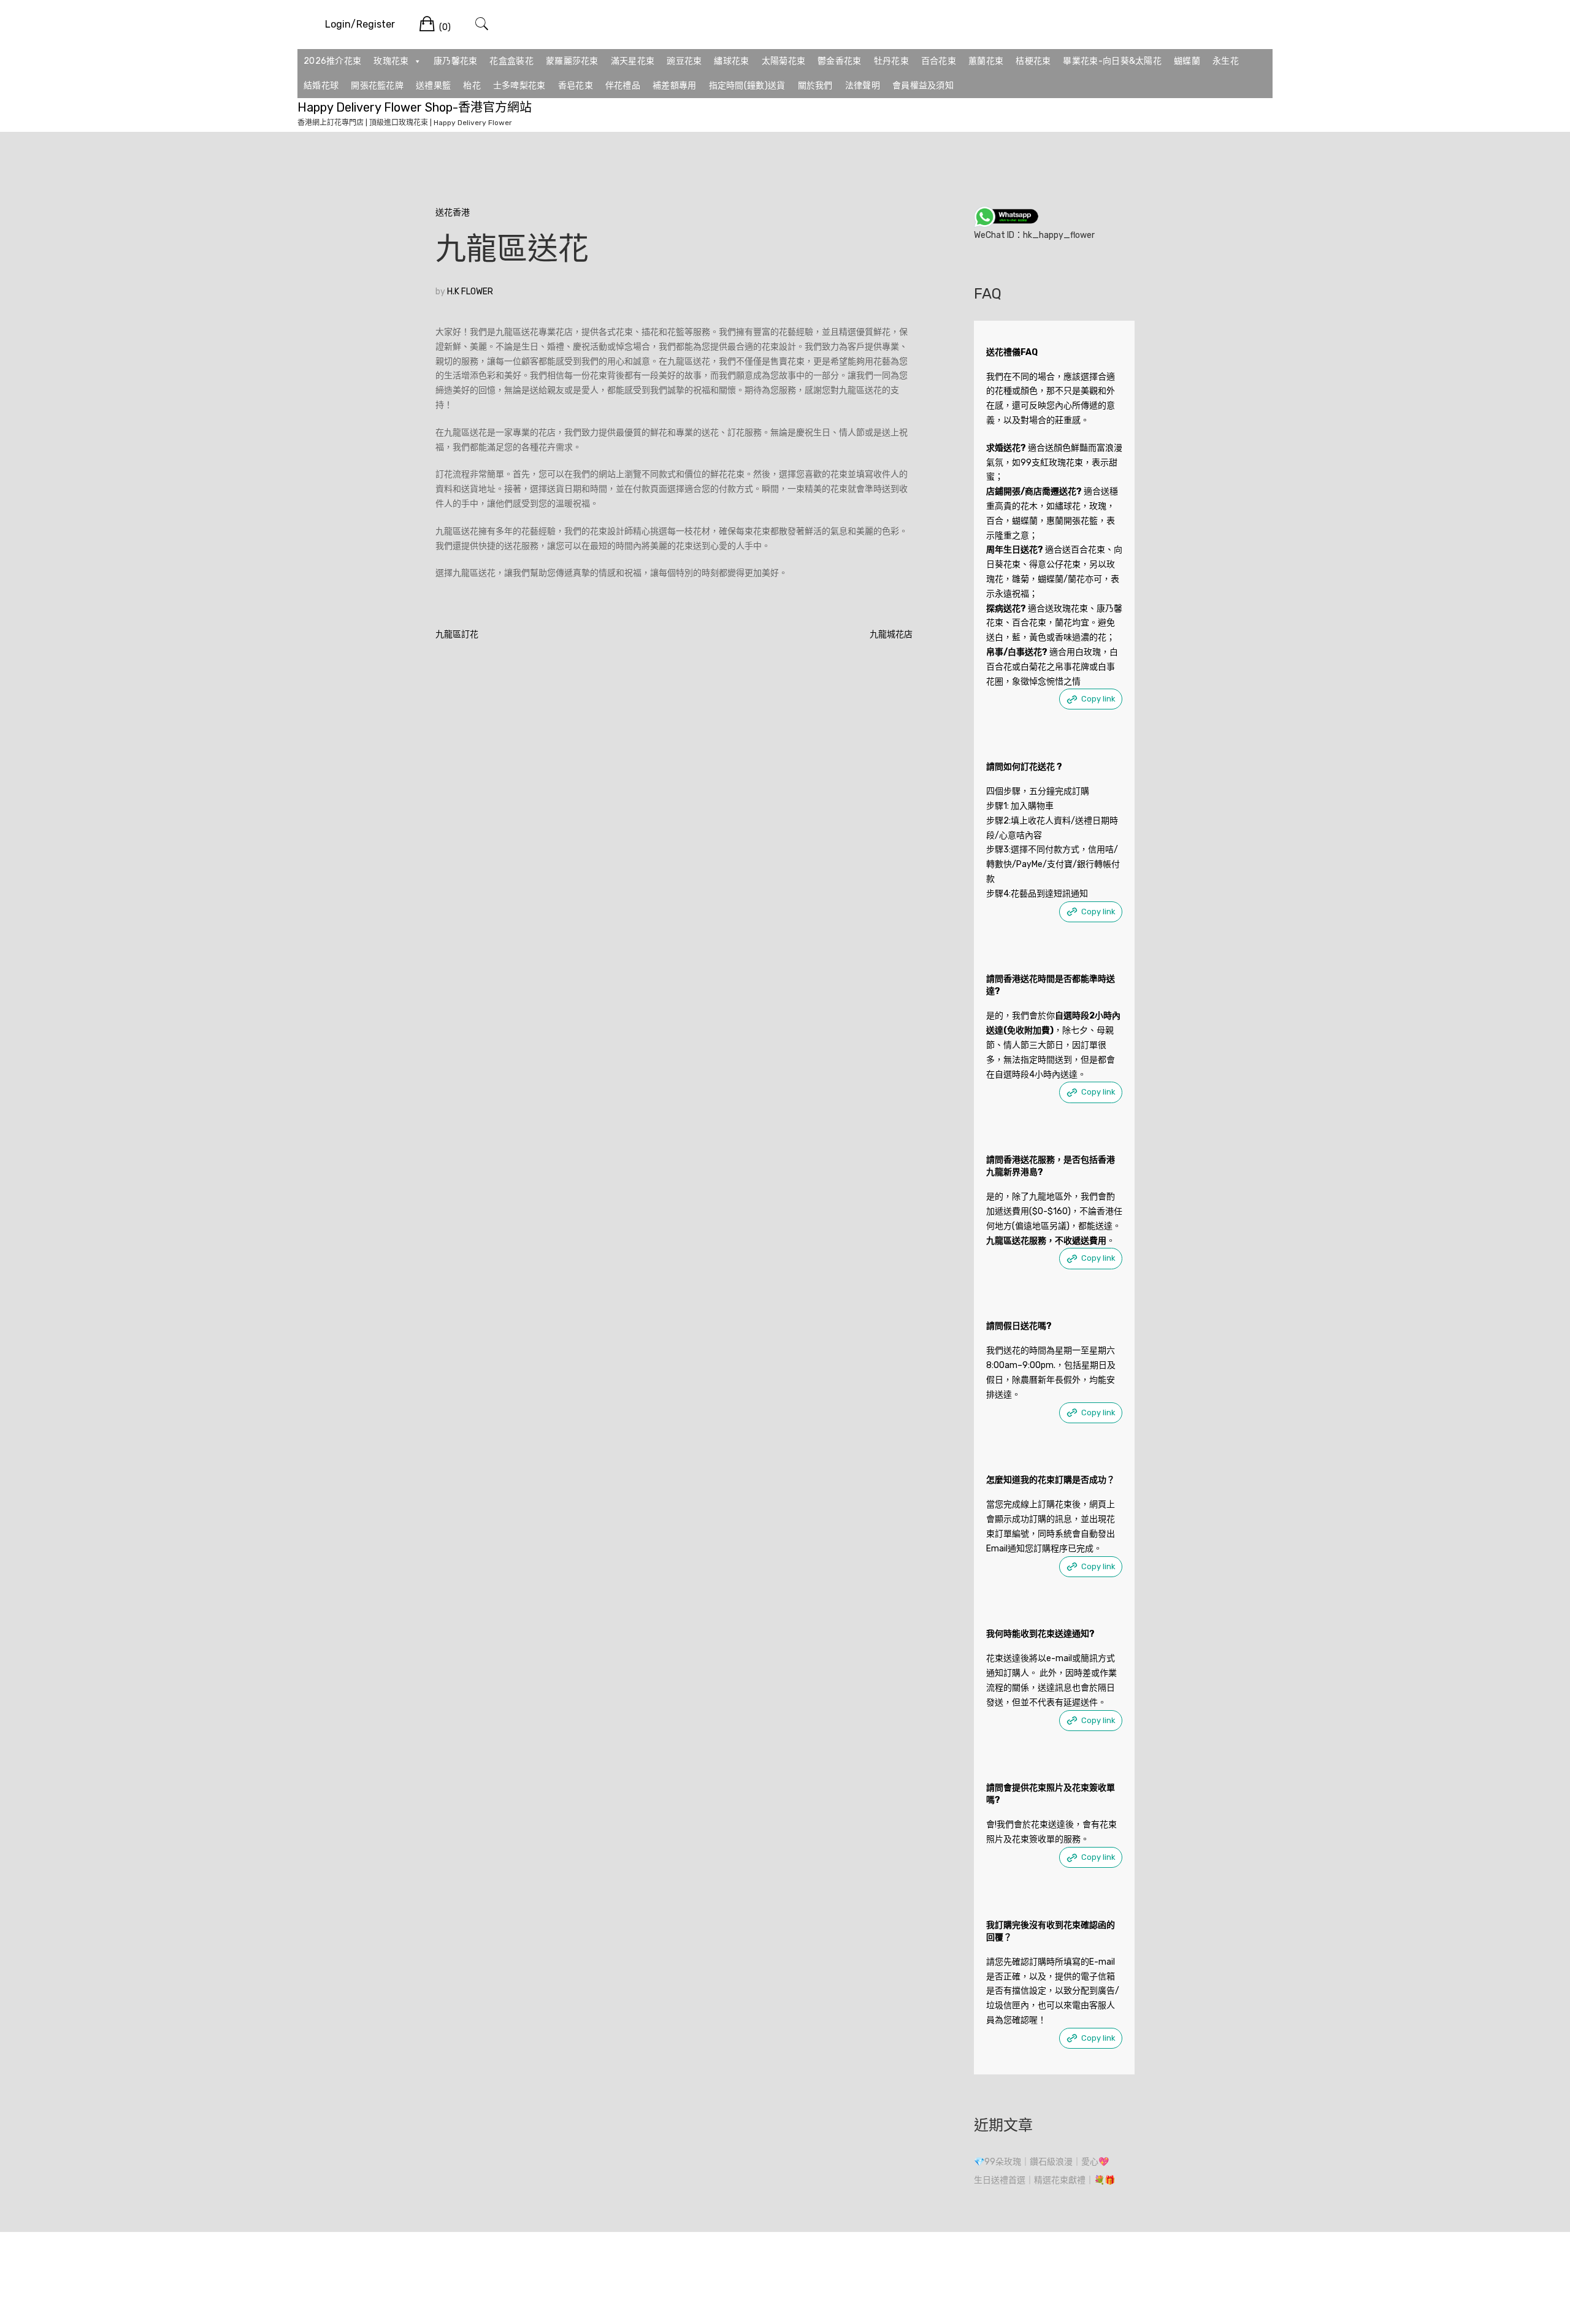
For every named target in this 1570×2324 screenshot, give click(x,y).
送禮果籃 (433, 86)
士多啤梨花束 (519, 86)
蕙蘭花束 (986, 61)
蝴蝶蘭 (1187, 61)
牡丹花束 (891, 61)
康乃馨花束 (456, 61)
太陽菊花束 (784, 61)
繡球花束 (731, 61)
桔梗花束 (1033, 61)
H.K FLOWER (470, 292)
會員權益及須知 (923, 86)
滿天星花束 (633, 61)
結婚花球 (321, 86)
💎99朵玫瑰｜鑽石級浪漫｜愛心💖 (1041, 2162)
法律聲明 (863, 86)
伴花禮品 (623, 86)
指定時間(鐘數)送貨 (747, 86)
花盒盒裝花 (511, 61)
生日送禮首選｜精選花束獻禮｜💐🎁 (1044, 2180)
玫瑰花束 (391, 61)
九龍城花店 (891, 634)
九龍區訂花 (457, 634)
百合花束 (939, 61)
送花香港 (453, 212)
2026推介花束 (332, 61)
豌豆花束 (684, 61)
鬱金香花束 (840, 61)
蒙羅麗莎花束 (572, 61)
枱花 (472, 86)
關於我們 (815, 86)
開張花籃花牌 (377, 86)
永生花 (1226, 61)
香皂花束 (576, 86)
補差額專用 (675, 86)
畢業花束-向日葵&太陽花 (1112, 61)
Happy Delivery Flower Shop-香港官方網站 (415, 107)
